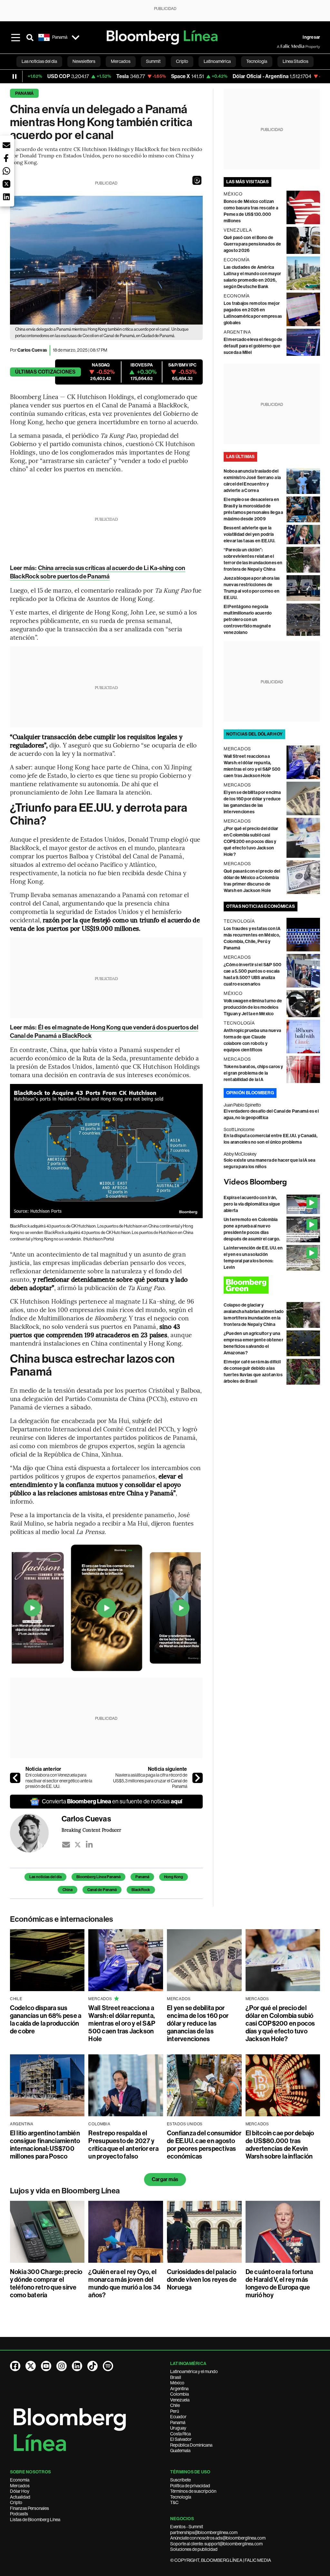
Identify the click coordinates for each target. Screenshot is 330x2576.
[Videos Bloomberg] (272, 1182)
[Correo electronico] (66, 1845)
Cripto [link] (182, 61)
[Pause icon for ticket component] (15, 76)
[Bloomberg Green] (272, 1285)
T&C (174, 2502)
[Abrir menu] (16, 37)
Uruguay (178, 2428)
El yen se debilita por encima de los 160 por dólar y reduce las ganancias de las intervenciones (198, 2023)
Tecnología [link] (257, 61)
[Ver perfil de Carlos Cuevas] (36, 1833)
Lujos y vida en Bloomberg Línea (65, 2191)
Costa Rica (180, 2434)
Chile (175, 2405)
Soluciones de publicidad (194, 2549)
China (68, 1890)
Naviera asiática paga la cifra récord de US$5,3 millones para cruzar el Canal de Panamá (150, 1781)
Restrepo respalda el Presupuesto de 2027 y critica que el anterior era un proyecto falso (123, 2145)
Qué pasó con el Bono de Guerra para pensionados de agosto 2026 (252, 244)
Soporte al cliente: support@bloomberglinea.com (216, 2544)
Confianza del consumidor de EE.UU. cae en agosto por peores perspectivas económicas (204, 2145)
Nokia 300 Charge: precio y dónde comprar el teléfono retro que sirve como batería (46, 2283)
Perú (175, 2411)
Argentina (179, 2389)
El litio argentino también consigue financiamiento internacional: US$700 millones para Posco (45, 2145)
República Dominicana (191, 2445)
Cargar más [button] (165, 2179)
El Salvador (181, 2439)
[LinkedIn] (89, 1845)
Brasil (176, 2377)
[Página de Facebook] (15, 2366)
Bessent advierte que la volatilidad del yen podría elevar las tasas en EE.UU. (249, 534)
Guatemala (180, 2451)
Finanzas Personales (29, 2508)
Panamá (24, 93)
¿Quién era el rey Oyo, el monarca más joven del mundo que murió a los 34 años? (124, 2283)
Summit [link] (153, 61)
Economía (20, 2480)
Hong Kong (174, 1877)
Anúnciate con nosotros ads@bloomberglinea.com (218, 2538)
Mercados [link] (121, 61)
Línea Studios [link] (296, 61)
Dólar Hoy (20, 2491)
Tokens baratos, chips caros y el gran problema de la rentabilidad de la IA (253, 1073)
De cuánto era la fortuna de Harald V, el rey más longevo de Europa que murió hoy (279, 2283)
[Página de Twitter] (31, 2366)
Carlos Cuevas (32, 350)
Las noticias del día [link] (39, 61)
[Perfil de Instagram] (62, 2366)
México (177, 2383)
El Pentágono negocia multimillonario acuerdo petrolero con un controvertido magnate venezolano (248, 620)
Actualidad (20, 2497)
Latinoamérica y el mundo (194, 2371)
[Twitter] (78, 1845)
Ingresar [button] (311, 37)
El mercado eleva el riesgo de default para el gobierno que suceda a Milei (253, 346)
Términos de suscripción (193, 2491)
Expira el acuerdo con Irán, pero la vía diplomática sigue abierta (252, 1204)
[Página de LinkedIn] (77, 2366)
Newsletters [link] (84, 61)
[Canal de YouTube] (46, 2366)
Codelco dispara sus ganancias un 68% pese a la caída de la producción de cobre (46, 2020)
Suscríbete (180, 2480)
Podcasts (19, 2514)
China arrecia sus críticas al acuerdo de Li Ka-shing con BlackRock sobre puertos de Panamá (98, 572)
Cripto (16, 2502)
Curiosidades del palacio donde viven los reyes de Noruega (202, 2280)
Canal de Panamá (102, 1890)
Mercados (20, 2486)
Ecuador (178, 2417)
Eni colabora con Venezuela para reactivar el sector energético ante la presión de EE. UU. (59, 1781)
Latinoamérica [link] (217, 61)
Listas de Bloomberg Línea (35, 2520)
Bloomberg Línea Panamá (98, 1877)
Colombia (180, 2394)
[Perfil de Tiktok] (92, 2366)
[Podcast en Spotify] (108, 2366)
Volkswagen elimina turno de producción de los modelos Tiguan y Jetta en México (253, 1007)
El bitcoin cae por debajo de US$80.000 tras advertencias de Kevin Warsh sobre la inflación (280, 2145)
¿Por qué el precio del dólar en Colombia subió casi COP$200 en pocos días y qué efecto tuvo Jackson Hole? (251, 842)
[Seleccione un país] (76, 37)
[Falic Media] (281, 46)
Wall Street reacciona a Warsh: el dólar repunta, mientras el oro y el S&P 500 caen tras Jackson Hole (122, 2023)
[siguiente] (198, 1778)
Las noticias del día (45, 1877)
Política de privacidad (190, 2486)
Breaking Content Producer (92, 1830)
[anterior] (15, 1778)
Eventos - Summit (187, 2527)
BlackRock (141, 1890)
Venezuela (180, 2400)
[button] (197, 180)
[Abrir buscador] (30, 37)
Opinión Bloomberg (250, 1093)
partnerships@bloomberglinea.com (204, 2532)
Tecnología (181, 2497)
